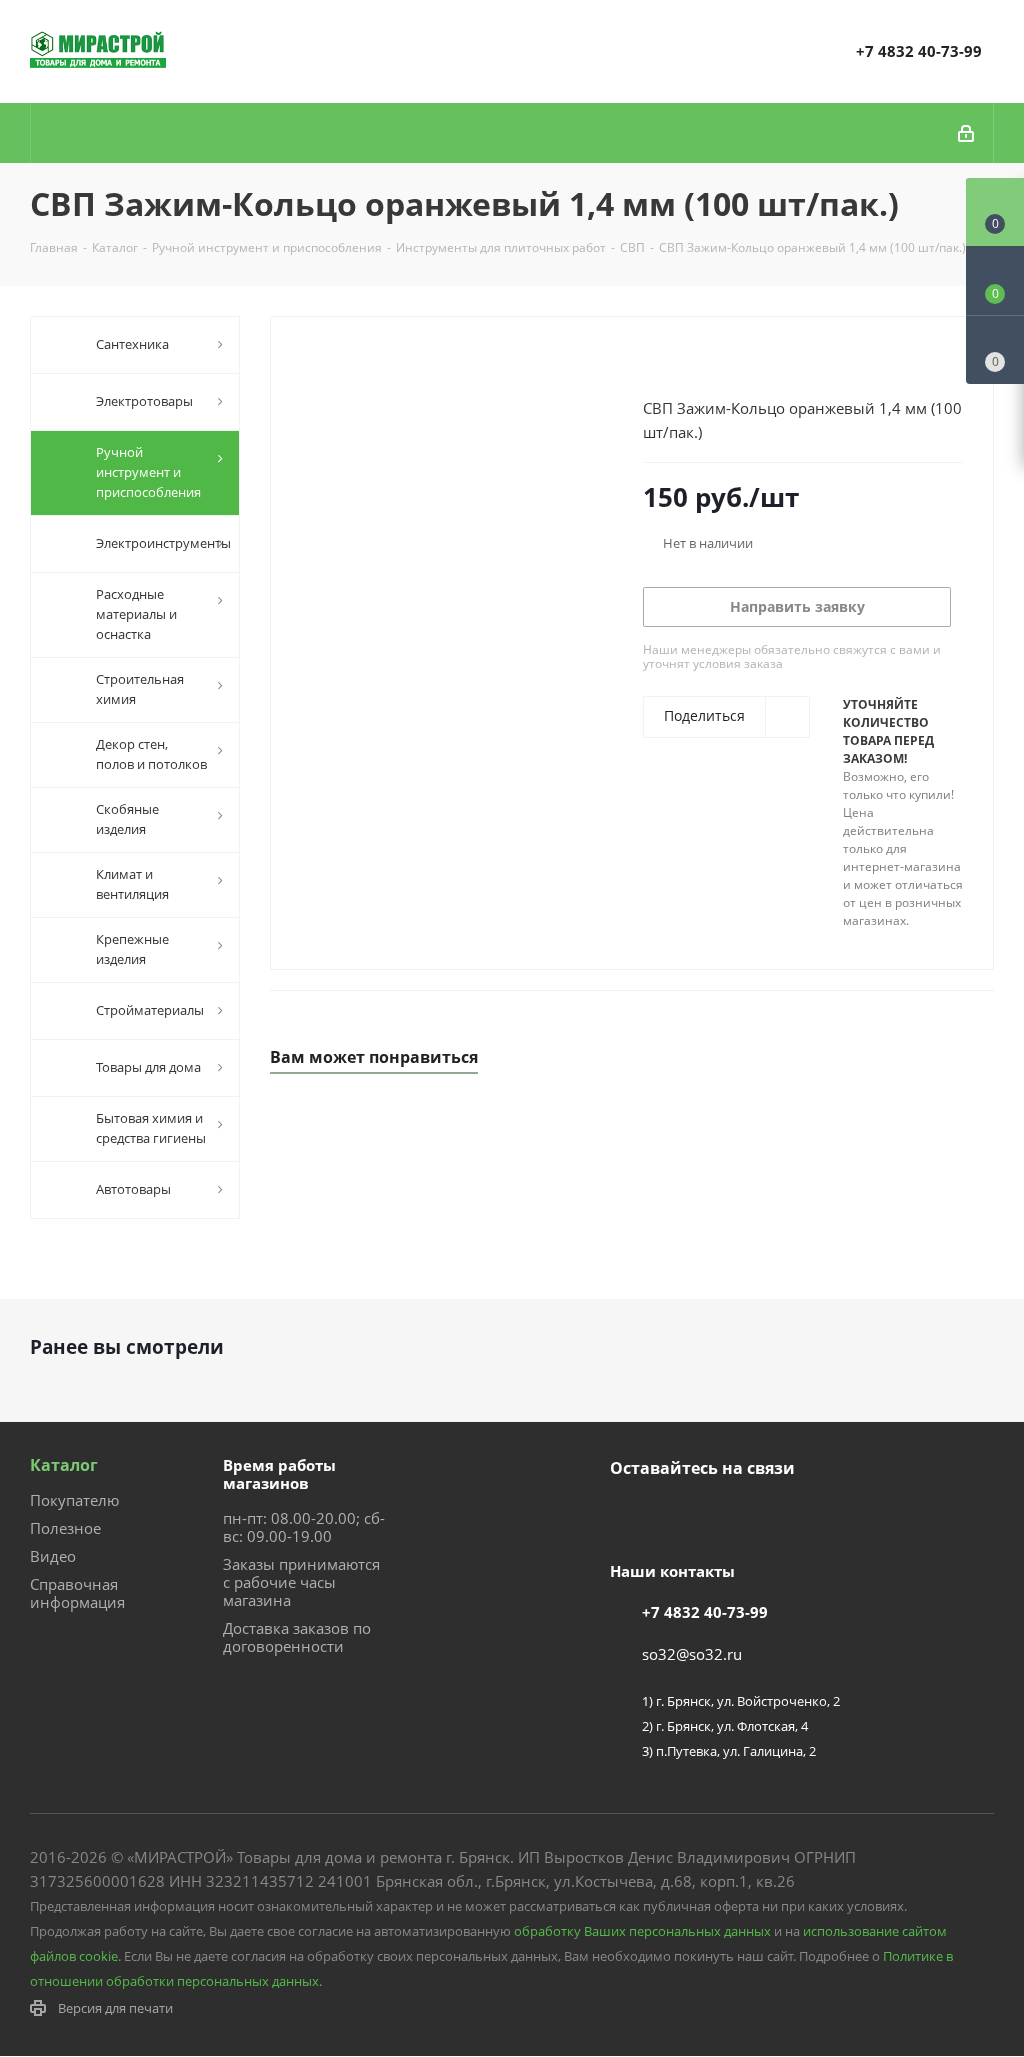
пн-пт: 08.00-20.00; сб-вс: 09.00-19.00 (304, 1527)
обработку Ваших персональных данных (642, 1931)
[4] (709, 361)
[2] (671, 361)
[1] (652, 361)
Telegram (680, 1515)
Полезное (65, 1528)
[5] (728, 361)
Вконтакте (630, 1515)
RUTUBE (730, 1515)
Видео (53, 1556)
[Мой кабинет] (967, 133)
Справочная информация (77, 1593)
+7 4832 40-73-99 (919, 51)
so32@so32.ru (692, 1654)
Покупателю (74, 1500)
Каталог (64, 1465)
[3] (690, 361)
